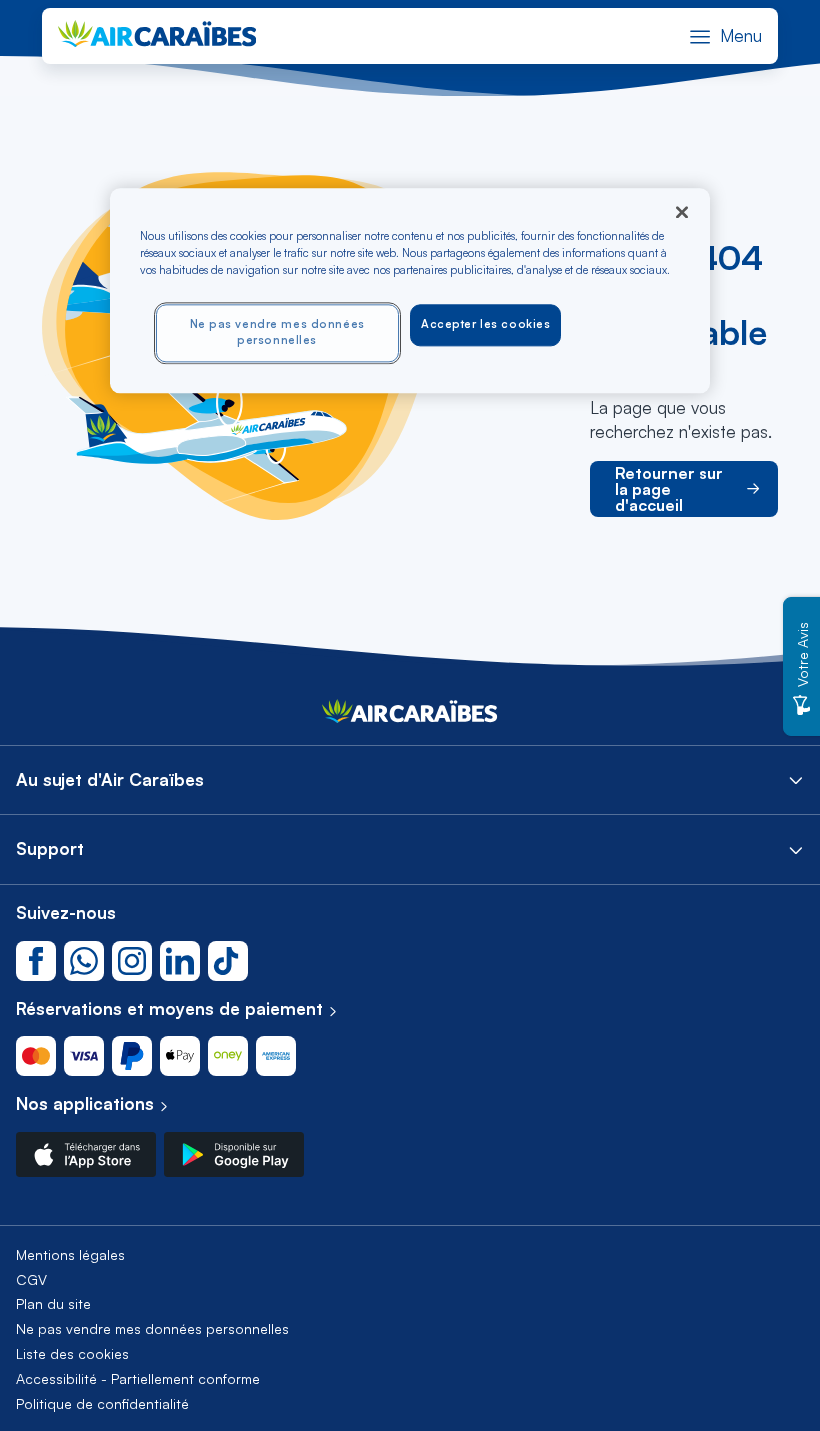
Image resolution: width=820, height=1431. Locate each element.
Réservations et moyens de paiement (169, 1008)
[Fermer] (682, 212)
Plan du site (53, 1303)
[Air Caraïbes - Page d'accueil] (409, 716)
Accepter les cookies (485, 324)
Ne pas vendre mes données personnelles (152, 1328)
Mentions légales (70, 1254)
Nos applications (85, 1103)
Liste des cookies (72, 1353)
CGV (31, 1279)
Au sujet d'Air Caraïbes (110, 779)
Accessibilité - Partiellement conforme (138, 1378)
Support (50, 848)
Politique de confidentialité (102, 1403)
